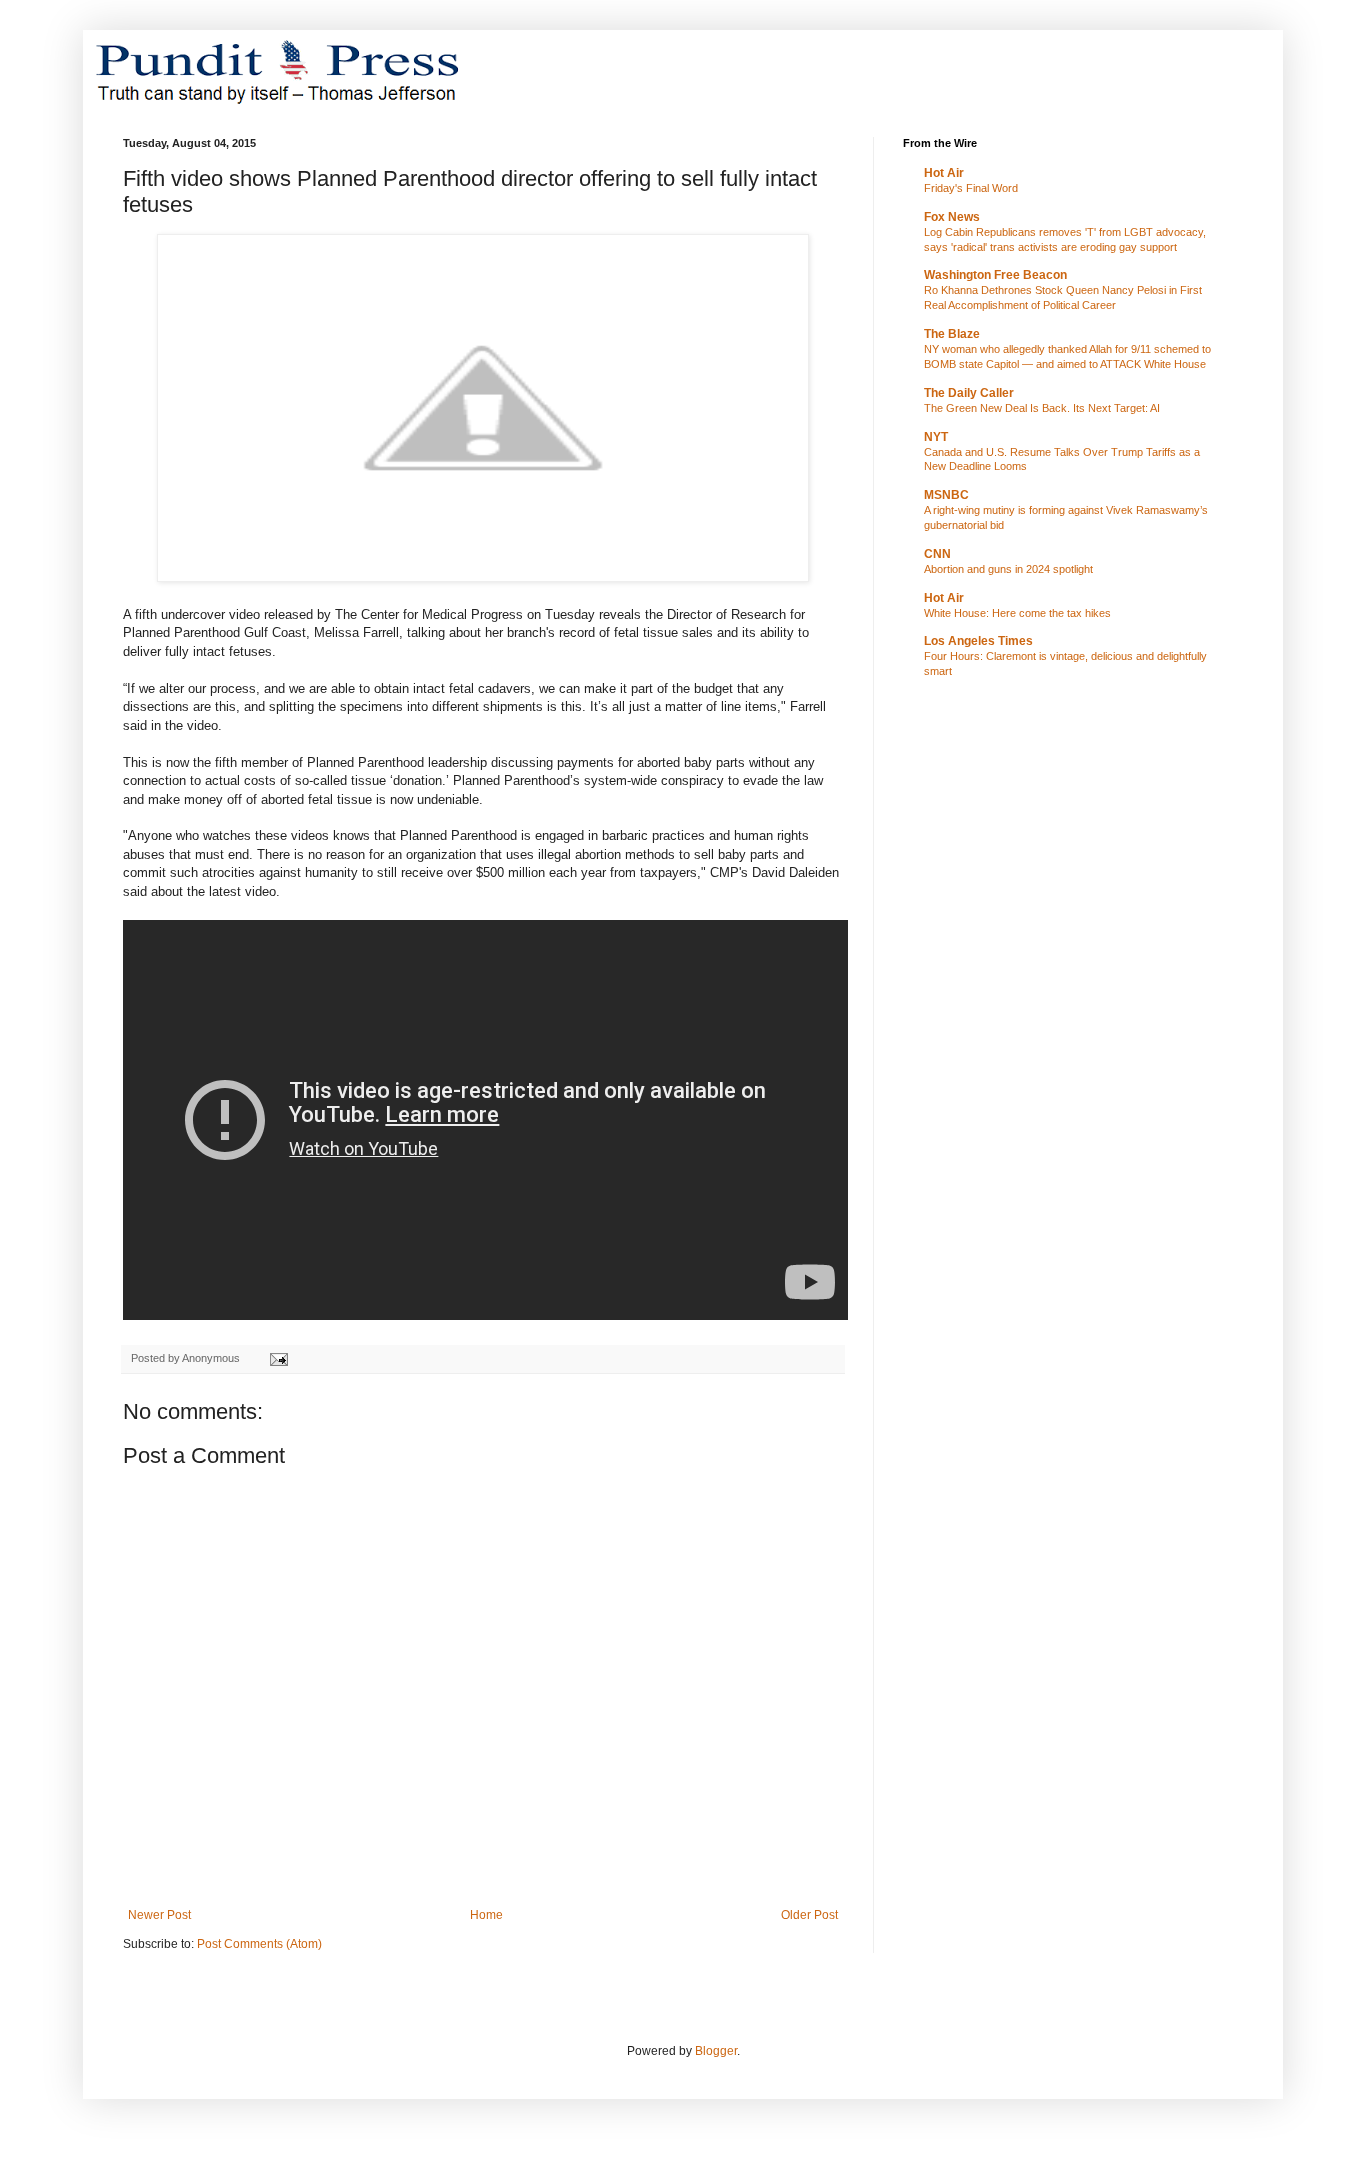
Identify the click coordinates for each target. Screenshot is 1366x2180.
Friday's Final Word (971, 188)
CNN (937, 554)
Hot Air (944, 173)
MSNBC (946, 495)
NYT (936, 437)
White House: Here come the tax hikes (1017, 613)
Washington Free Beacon (995, 275)
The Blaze (952, 334)
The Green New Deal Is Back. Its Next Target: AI (1042, 408)
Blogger (716, 2051)
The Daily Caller (969, 393)
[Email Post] (278, 1358)
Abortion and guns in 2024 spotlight (1008, 569)
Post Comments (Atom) (259, 1944)
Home (486, 1915)
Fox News (952, 217)
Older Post (809, 1915)
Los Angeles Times (978, 641)
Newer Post (159, 1915)
